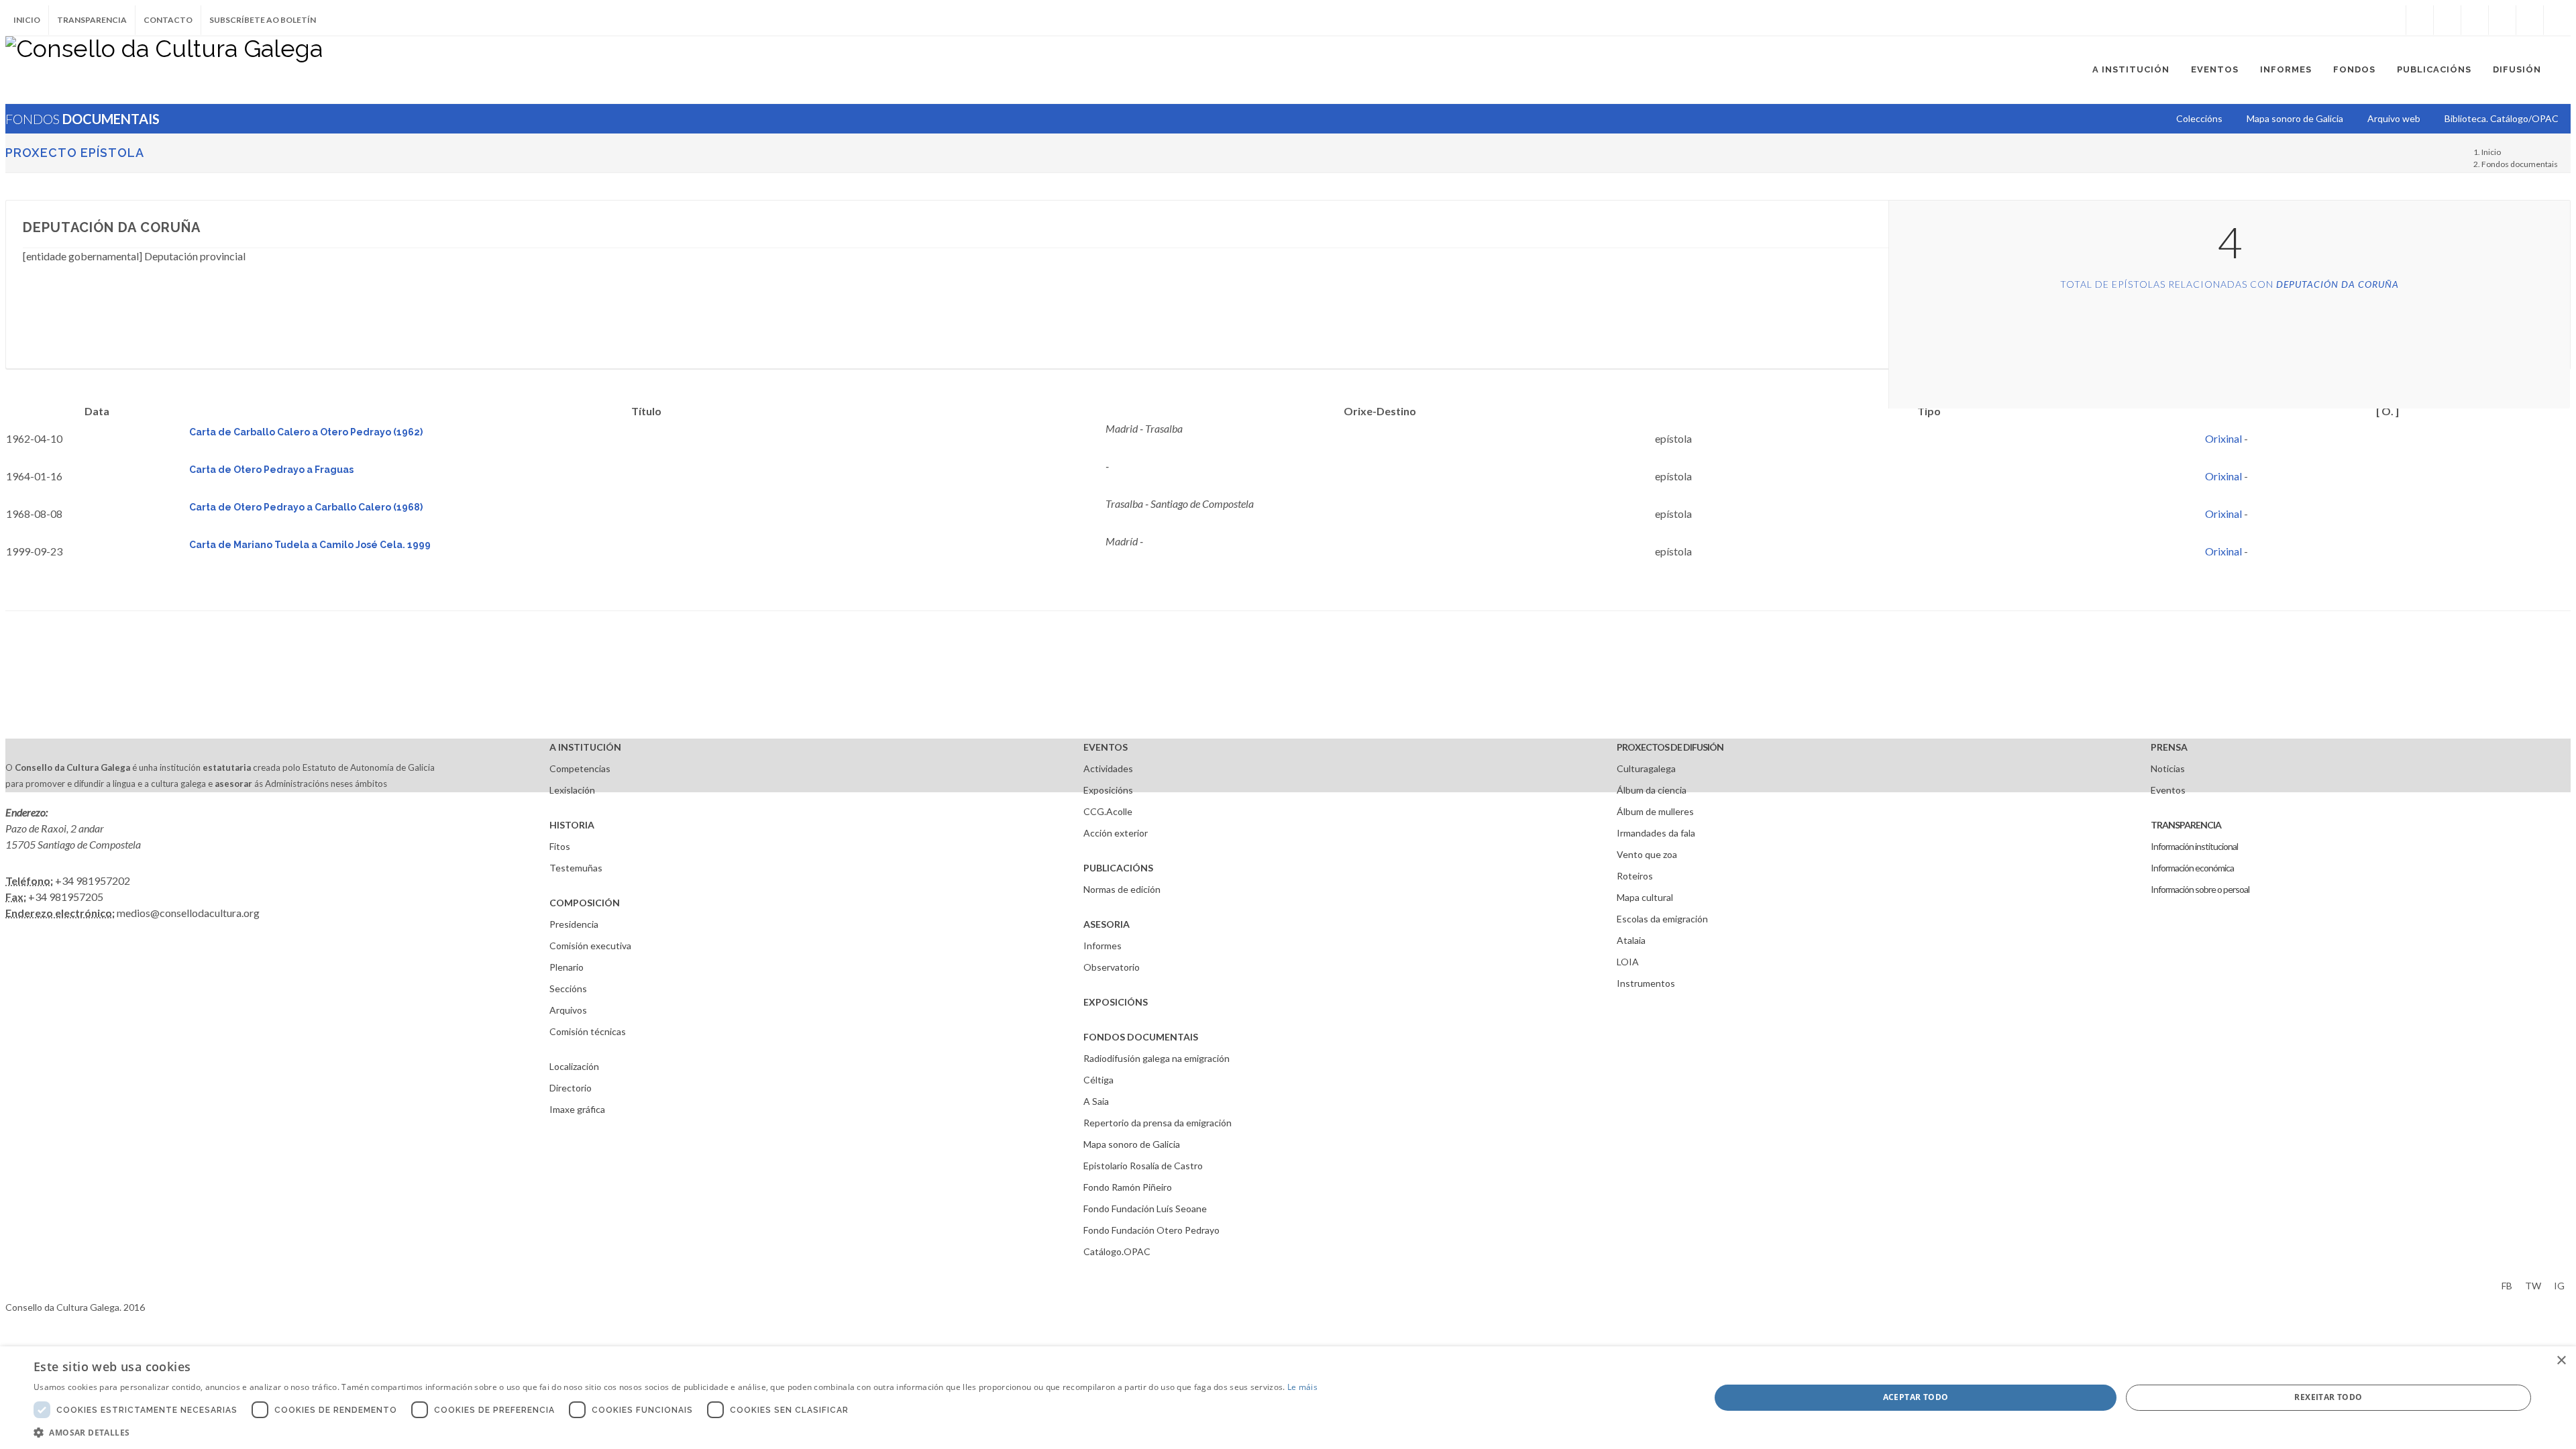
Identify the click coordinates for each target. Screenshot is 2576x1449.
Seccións (568, 988)
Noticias (2168, 768)
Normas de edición (1122, 889)
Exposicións (1108, 790)
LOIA (1628, 962)
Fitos (560, 846)
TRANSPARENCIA (2186, 825)
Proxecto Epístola (75, 153)
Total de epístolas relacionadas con (2230, 284)
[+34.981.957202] (2530, 20)
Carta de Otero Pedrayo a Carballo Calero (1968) (306, 507)
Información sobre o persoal (2200, 889)
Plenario (567, 967)
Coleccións (2199, 118)
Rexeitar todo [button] (2328, 1397)
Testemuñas (576, 868)
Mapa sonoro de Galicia (1132, 1144)
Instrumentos (1646, 983)
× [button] (2561, 1361)
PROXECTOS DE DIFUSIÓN (1670, 747)
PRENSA (2169, 747)
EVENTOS (1106, 747)
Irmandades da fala (1656, 833)
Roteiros (1635, 876)
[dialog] (1288, 1398)
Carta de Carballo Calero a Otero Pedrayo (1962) (306, 432)
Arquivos (568, 1010)
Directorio (571, 1088)
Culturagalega (1646, 768)
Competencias (580, 768)
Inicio (27, 20)
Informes (1103, 946)
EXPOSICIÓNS (1116, 1002)
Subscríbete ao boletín (263, 20)
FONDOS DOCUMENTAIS (1141, 1037)
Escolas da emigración (1662, 919)
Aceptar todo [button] (1916, 1397)
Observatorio (1112, 967)
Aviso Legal (29, 1284)
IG (2559, 1286)
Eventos (2168, 790)
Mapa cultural (1645, 897)
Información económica (2192, 868)
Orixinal (2223, 438)
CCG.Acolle (1108, 811)
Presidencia (574, 924)
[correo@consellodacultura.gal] (2557, 20)
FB (2507, 1286)
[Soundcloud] (2475, 20)
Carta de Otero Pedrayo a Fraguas (271, 470)
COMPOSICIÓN (585, 903)
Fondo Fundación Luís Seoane (1145, 1209)
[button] (676, 1432)
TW (2533, 1286)
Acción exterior (1116, 833)
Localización (574, 1066)
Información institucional (2194, 846)
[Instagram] (2392, 20)
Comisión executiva (590, 946)
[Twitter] (2447, 20)
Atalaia (1631, 940)
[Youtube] (2502, 20)
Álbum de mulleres (1655, 811)
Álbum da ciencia (1652, 790)
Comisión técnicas (588, 1031)
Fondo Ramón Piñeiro (1128, 1187)
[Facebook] (2420, 20)
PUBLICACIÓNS (1118, 868)
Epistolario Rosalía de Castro (1143, 1166)
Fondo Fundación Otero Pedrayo (1151, 1230)
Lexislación (572, 790)
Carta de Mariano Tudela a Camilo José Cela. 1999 (310, 545)
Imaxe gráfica (577, 1109)
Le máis (1302, 1387)
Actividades (1108, 768)
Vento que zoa (1647, 854)
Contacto (168, 20)
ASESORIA (1107, 924)
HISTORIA (572, 825)
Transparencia (92, 20)
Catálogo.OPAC (1117, 1251)
